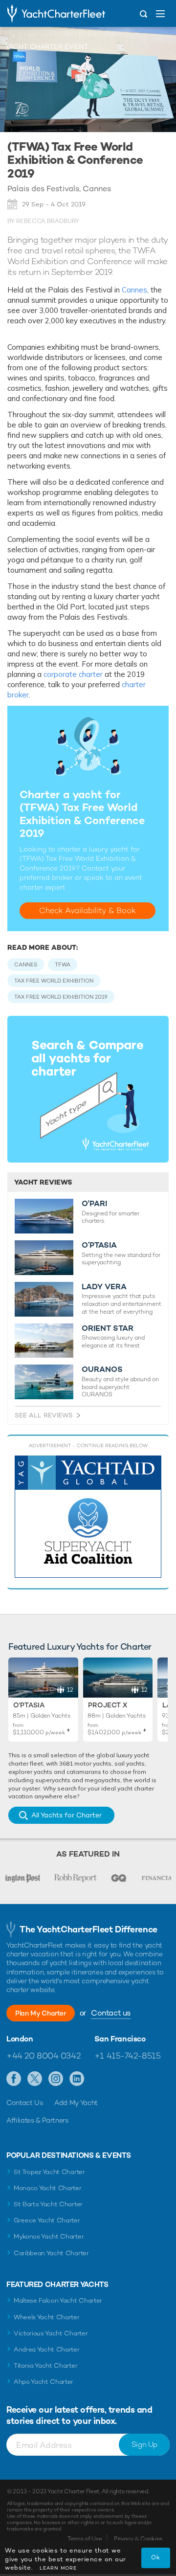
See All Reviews (44, 1415)
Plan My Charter (41, 2013)
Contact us (111, 2013)
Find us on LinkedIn (77, 2079)
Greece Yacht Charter (47, 2220)
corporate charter (73, 674)
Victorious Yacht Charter (51, 2333)
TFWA (63, 964)
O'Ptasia (29, 1705)
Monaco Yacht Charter (48, 2188)
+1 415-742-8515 (128, 2056)
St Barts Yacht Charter (48, 2204)
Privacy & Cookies (138, 2539)
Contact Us (25, 2103)
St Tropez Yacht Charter (49, 2172)
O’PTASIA (99, 1245)
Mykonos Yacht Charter (49, 2236)
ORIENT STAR (108, 1328)
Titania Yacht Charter (45, 2365)
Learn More (58, 2568)
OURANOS (102, 1369)
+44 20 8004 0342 (43, 2056)
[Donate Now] (88, 1517)
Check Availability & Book (88, 910)
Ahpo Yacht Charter (44, 2382)
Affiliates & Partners (37, 2120)
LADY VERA (104, 1287)
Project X (108, 1705)
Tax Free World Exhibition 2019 (61, 997)
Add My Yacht (76, 2103)
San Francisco (120, 2039)
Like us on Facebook (14, 2079)
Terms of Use (85, 2539)
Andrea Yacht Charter (47, 2349)
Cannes (134, 290)
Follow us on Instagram (56, 2079)
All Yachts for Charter (66, 1815)
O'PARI (94, 1204)
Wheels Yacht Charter (47, 2317)
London (20, 2039)
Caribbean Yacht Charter (51, 2253)
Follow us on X (35, 2079)
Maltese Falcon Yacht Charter (58, 2300)
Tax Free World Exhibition (54, 981)
